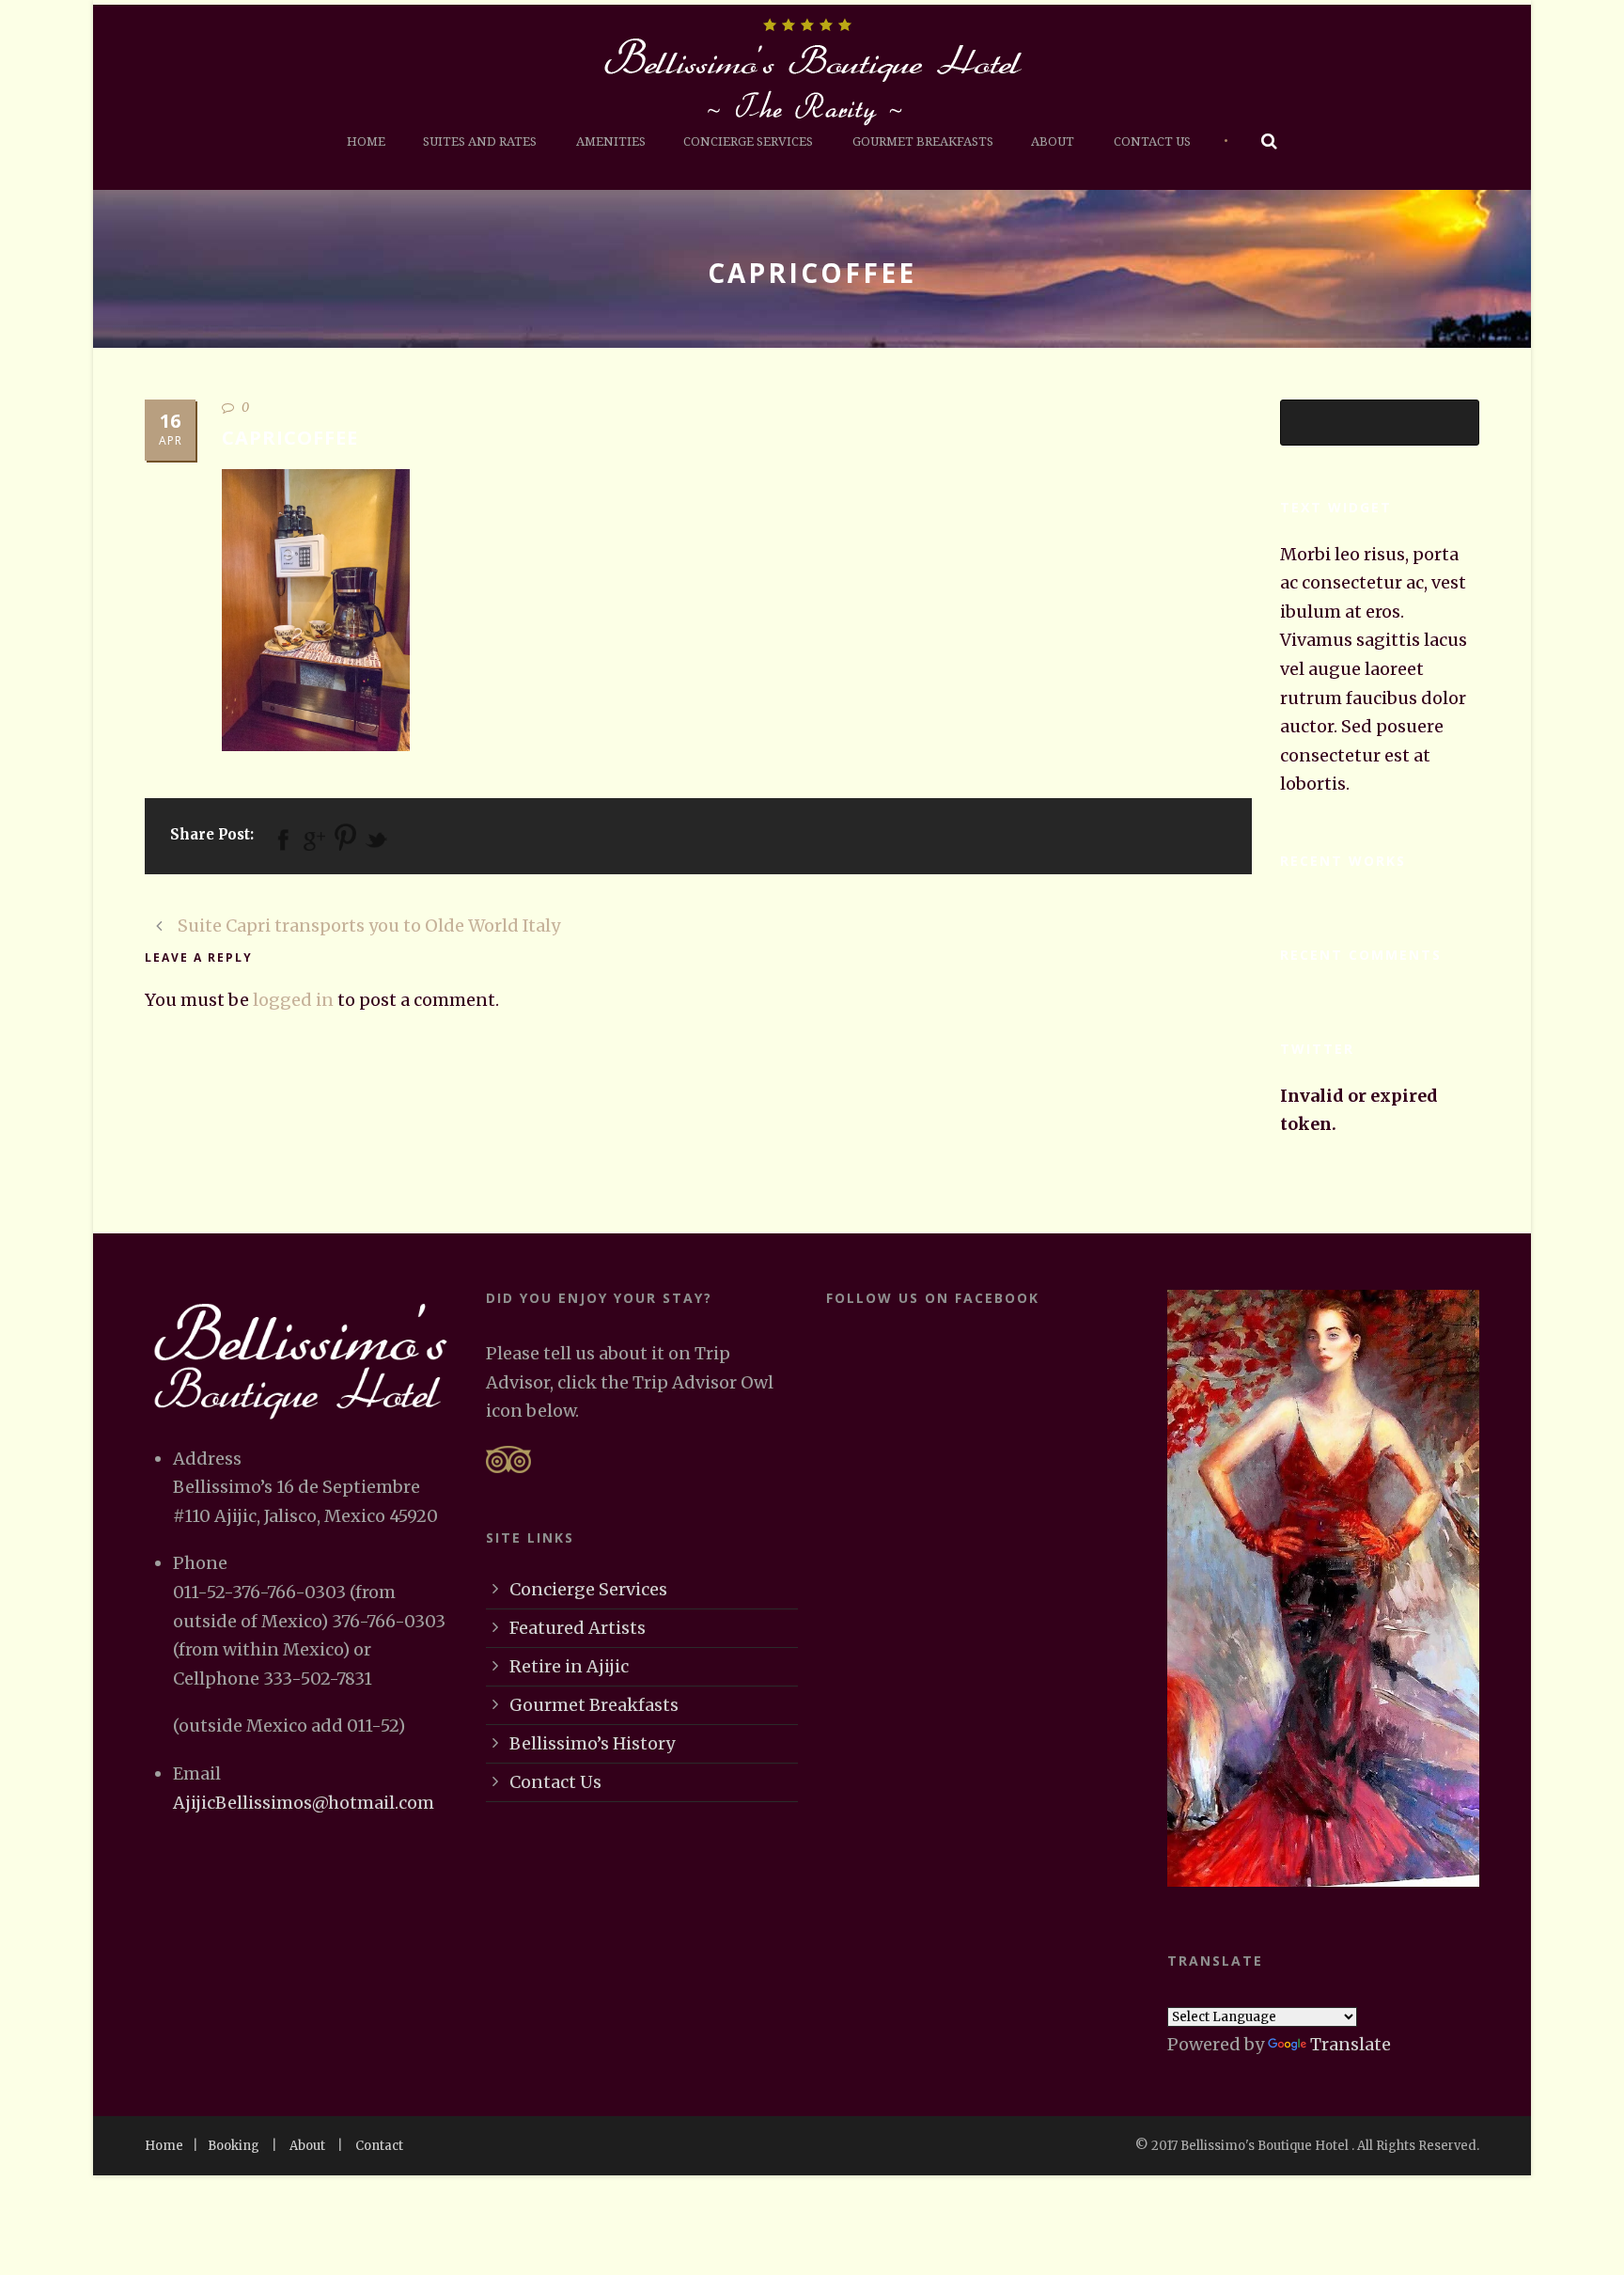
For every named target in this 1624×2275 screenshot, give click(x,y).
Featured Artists (578, 1628)
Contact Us (1152, 141)
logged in (293, 1000)
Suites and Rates (480, 141)
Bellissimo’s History (592, 1743)
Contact (379, 2146)
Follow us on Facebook (933, 1298)
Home (366, 141)
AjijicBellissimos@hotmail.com (304, 1803)
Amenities (611, 141)
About (1053, 141)
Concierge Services (748, 141)
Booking (234, 2146)
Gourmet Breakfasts (923, 141)
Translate (1351, 2044)
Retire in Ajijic (569, 1666)
